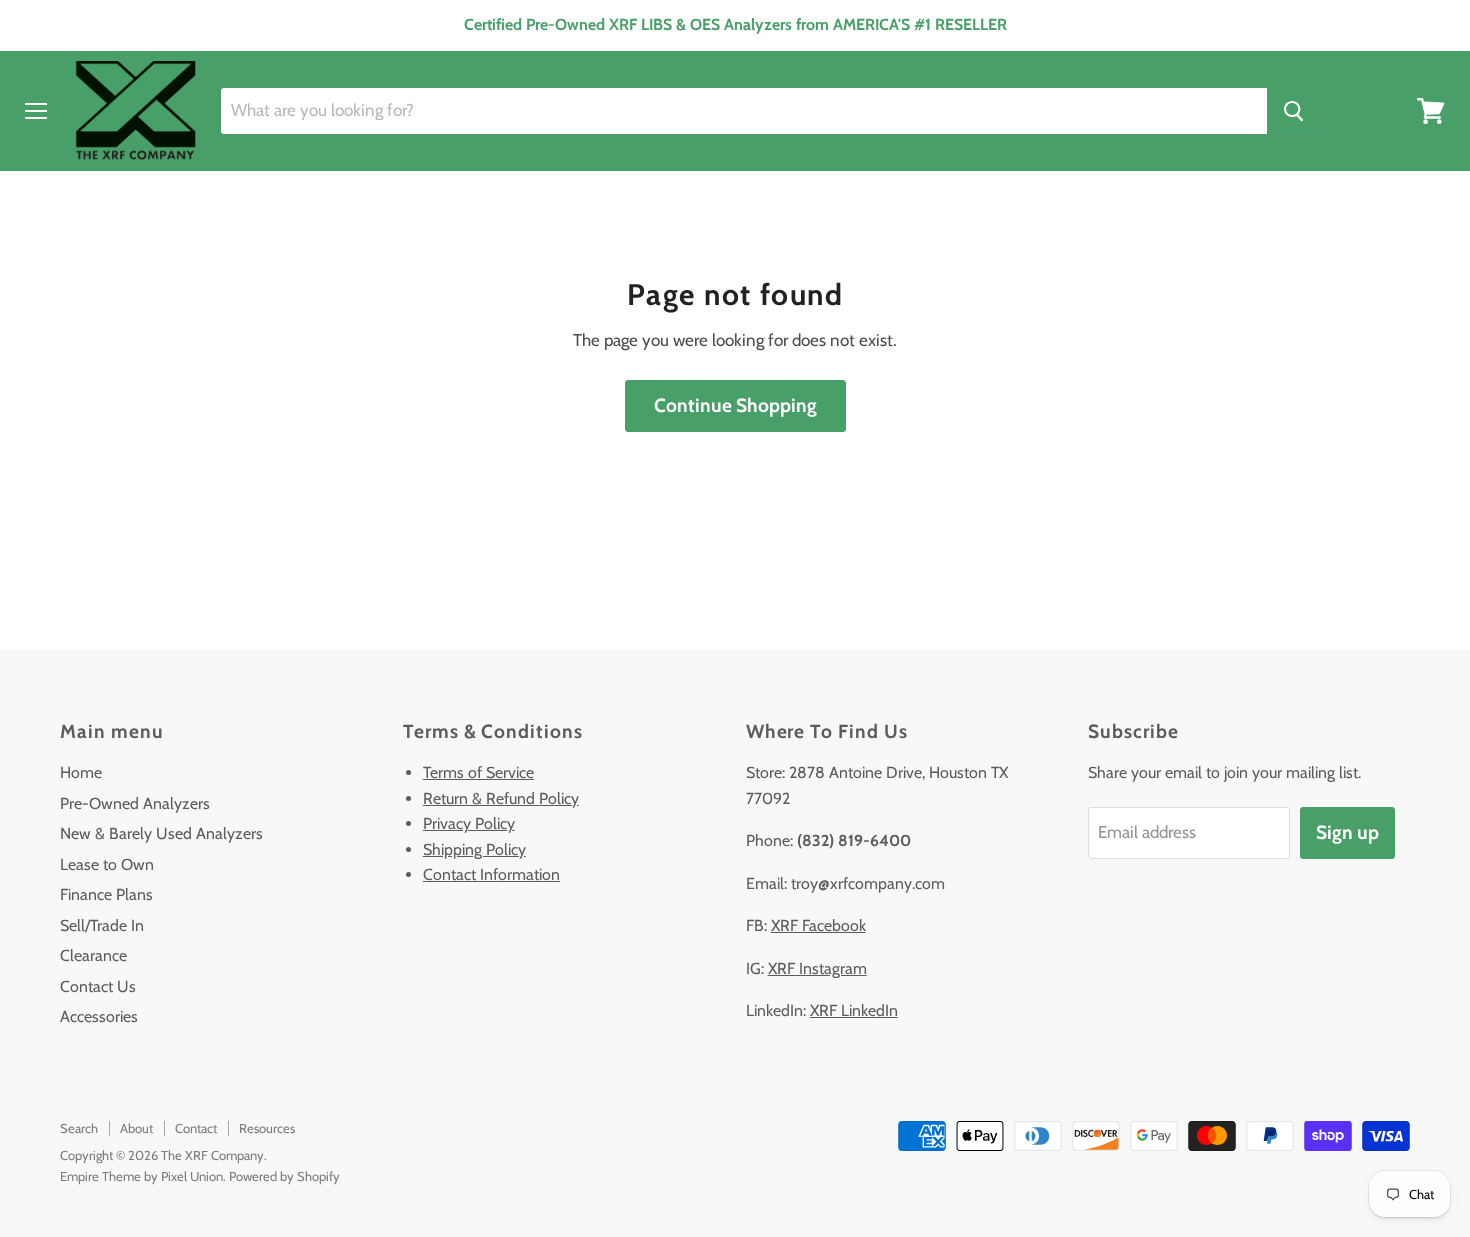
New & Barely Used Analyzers (161, 833)
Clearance (93, 955)
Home (81, 772)
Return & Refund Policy (501, 798)
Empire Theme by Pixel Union (141, 1176)
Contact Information (491, 874)
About (136, 1128)
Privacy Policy (469, 823)
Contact (196, 1128)
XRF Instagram (817, 968)
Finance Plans (106, 894)
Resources (267, 1128)
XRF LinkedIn (854, 1010)
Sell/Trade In (102, 925)
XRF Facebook (818, 925)
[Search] (1293, 111)
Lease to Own (107, 864)
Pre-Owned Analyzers (135, 803)
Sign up (1347, 832)
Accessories (99, 1016)
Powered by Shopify (284, 1176)
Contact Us (98, 986)
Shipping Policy (474, 849)
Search (79, 1128)
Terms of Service (478, 772)
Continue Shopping (735, 405)
